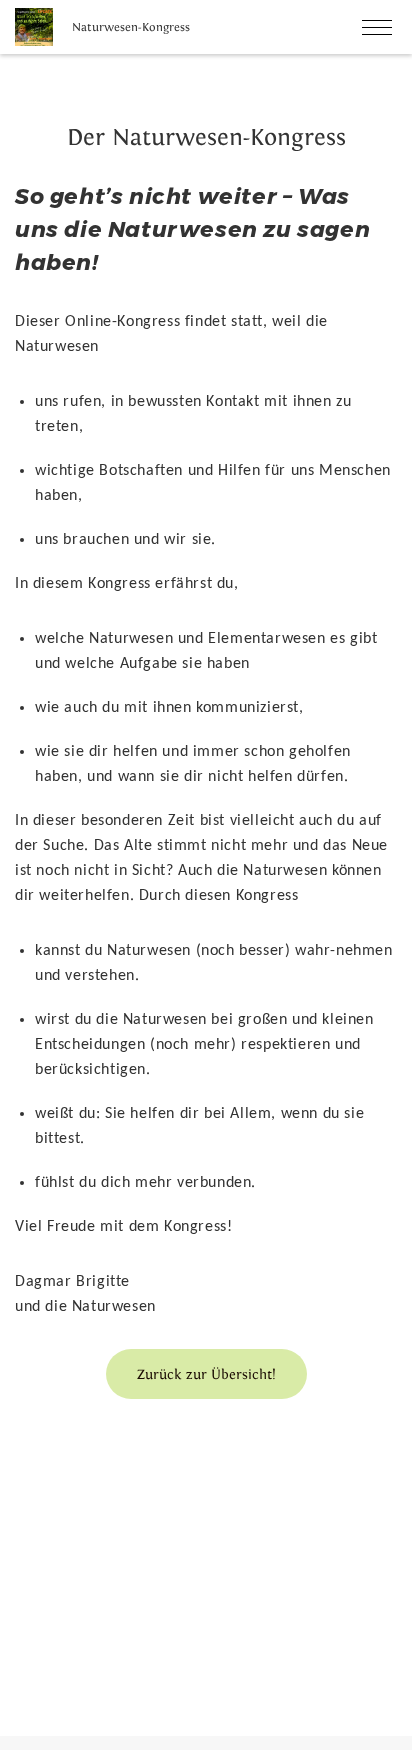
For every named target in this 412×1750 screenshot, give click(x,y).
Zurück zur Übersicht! (206, 1374)
